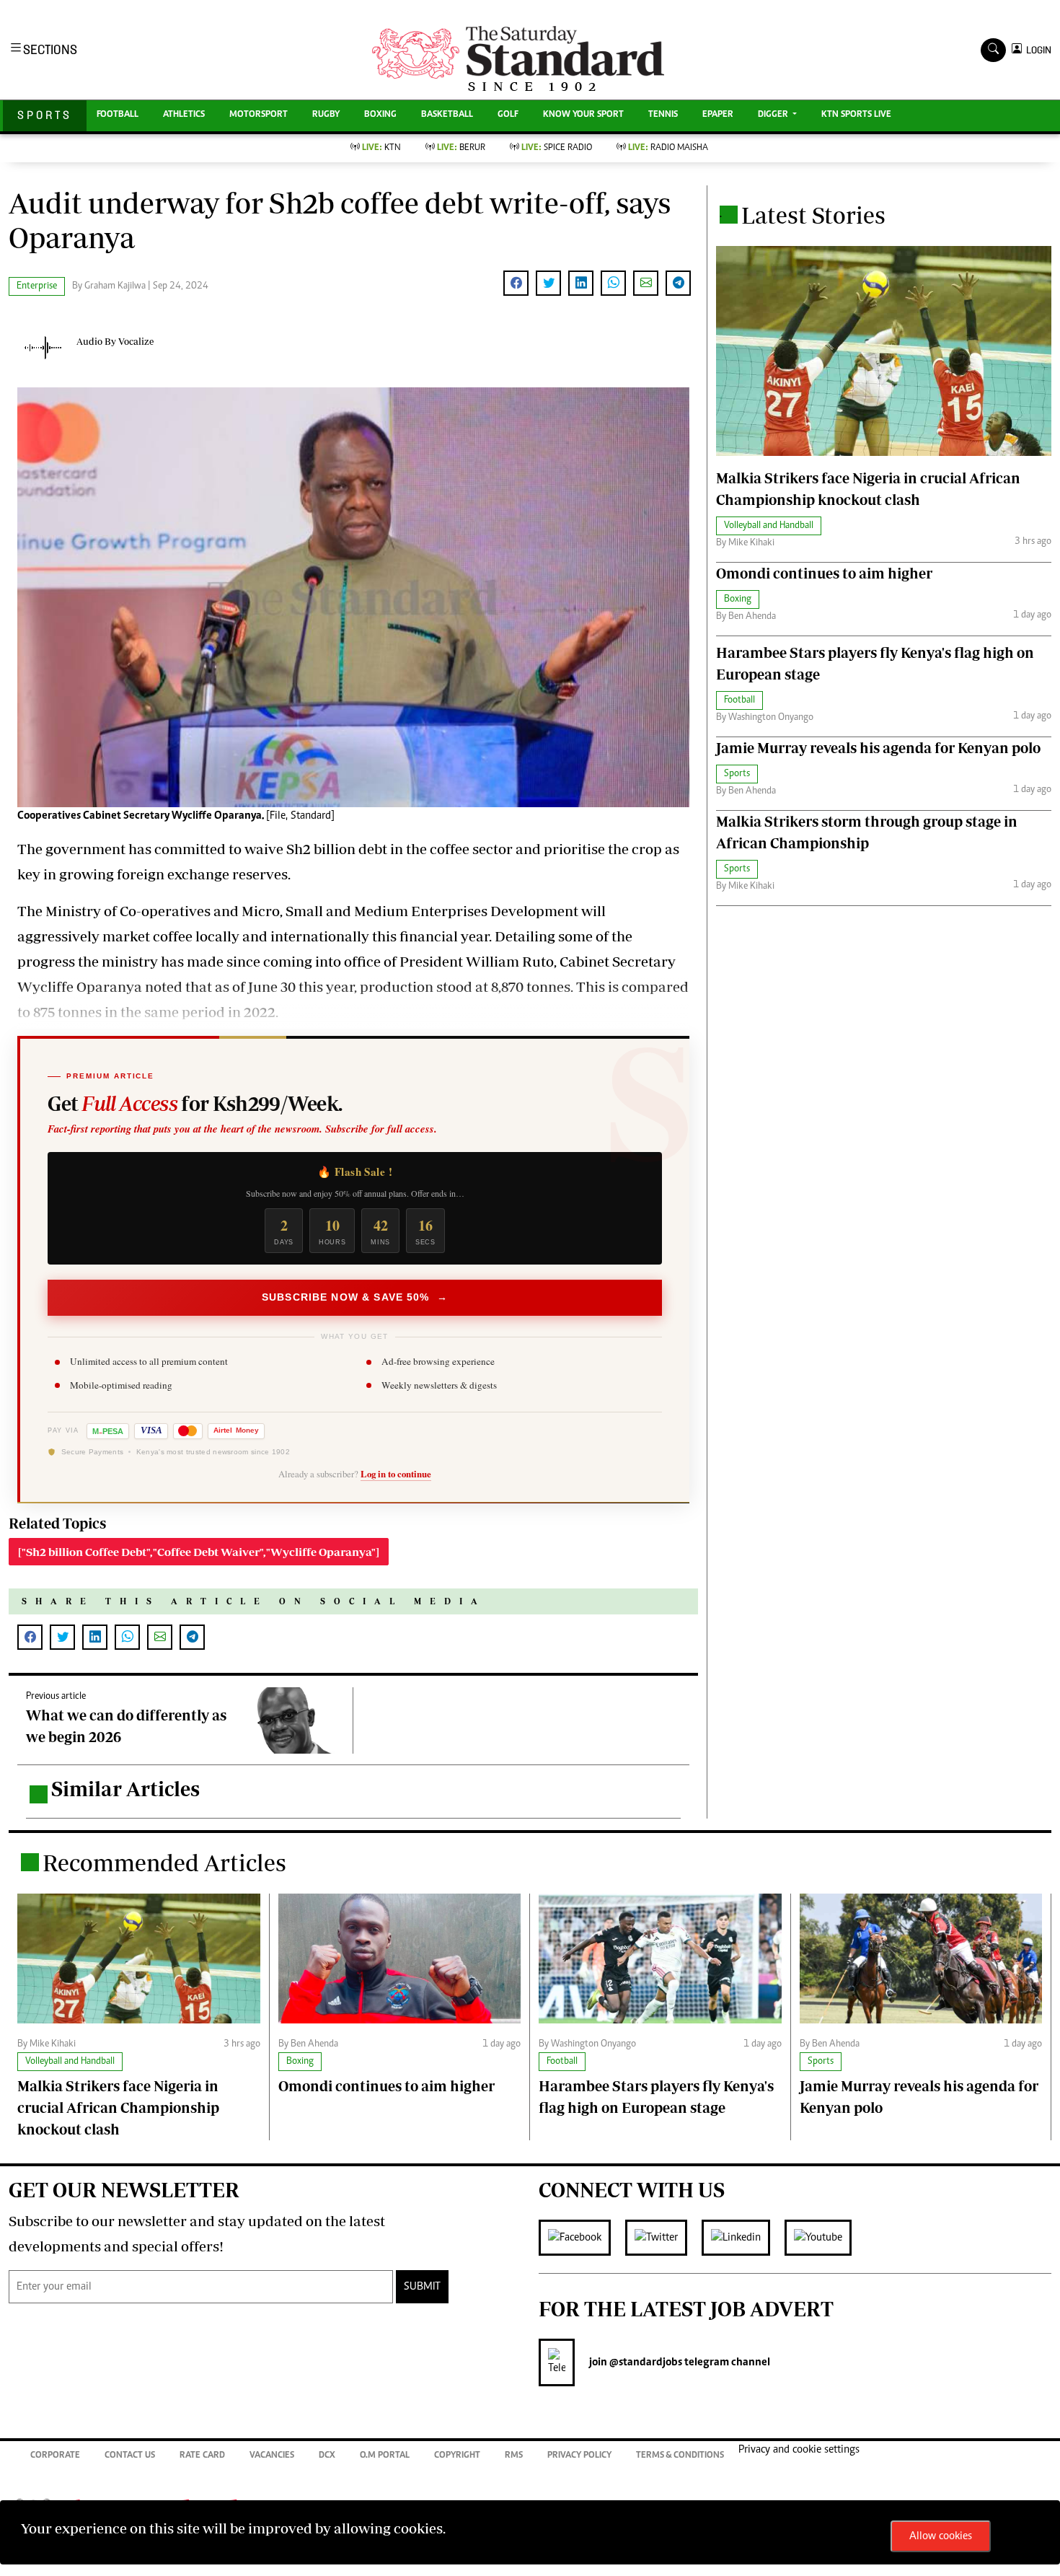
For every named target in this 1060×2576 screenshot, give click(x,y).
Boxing (380, 115)
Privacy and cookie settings (799, 2450)
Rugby (326, 115)
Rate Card (202, 2456)
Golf (508, 115)
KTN (381, 148)
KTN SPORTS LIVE (856, 115)
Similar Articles (125, 1789)
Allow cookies (941, 2536)
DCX (327, 2456)
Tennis (663, 115)
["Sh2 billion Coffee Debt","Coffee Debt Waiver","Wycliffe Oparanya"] (199, 1552)
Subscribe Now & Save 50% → (355, 1297)
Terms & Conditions (680, 2456)
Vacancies (272, 2456)
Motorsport (259, 115)
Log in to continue (396, 1474)
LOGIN (1037, 50)
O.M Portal (385, 2456)
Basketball (447, 115)
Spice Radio (557, 148)
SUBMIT (422, 2287)
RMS (514, 2456)
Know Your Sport (583, 115)
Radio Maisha (668, 148)
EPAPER (718, 115)
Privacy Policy (579, 2456)
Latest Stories (813, 215)
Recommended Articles (164, 1863)
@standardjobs (645, 2362)
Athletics (184, 115)
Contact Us (130, 2456)
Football (118, 115)
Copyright (457, 2456)
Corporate (55, 2456)
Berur (461, 148)
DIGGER (774, 115)
